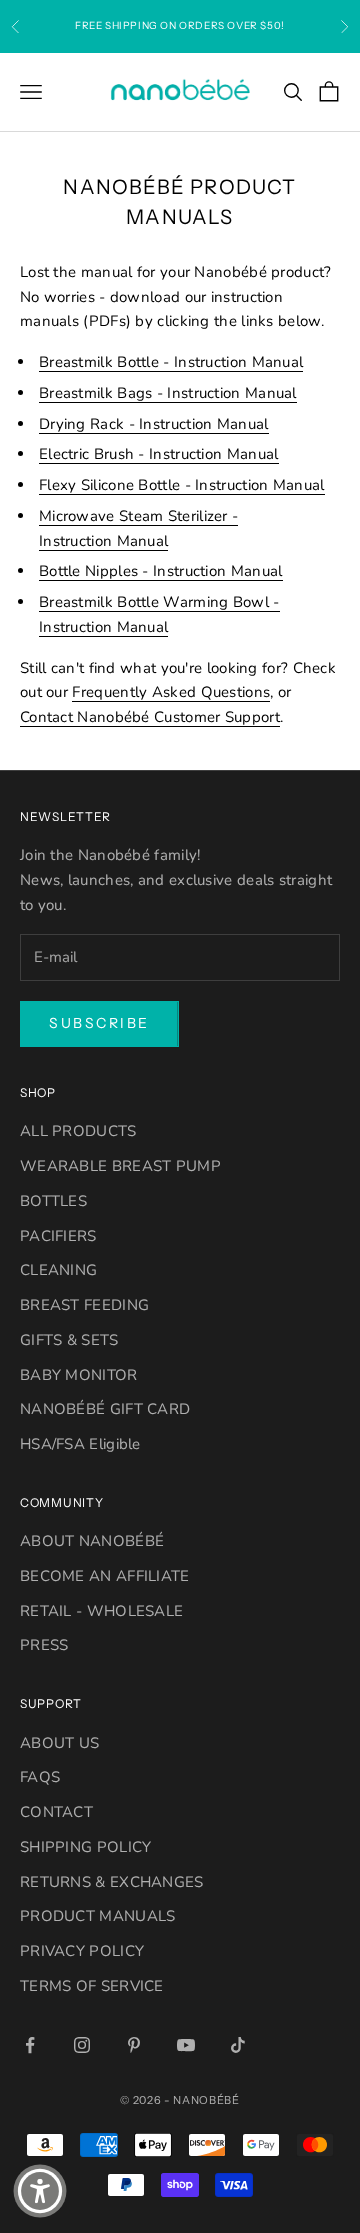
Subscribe (99, 1023)
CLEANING (58, 1270)
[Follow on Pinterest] (134, 2045)
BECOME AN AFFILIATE (105, 1576)
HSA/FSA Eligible (80, 1444)
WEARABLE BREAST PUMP (120, 1166)
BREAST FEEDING (84, 1305)
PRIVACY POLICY (82, 1951)
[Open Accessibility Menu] (40, 2191)
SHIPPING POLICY (86, 1847)
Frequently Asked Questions (171, 692)
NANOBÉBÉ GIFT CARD (105, 1409)
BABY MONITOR (79, 1375)
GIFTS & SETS (69, 1340)
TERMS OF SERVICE (92, 1986)
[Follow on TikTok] (238, 2045)
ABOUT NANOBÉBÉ (92, 1541)
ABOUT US (59, 1743)
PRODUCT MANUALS (98, 1916)
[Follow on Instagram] (82, 2045)
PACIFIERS (58, 1236)
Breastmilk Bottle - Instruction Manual (171, 362)
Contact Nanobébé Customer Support (150, 717)
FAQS (40, 1777)
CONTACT (56, 1812)
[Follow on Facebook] (30, 2045)
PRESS (44, 1645)
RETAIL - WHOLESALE (101, 1611)
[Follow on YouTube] (186, 2045)
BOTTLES (53, 1201)
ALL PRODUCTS (78, 1131)
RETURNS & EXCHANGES (112, 1882)
